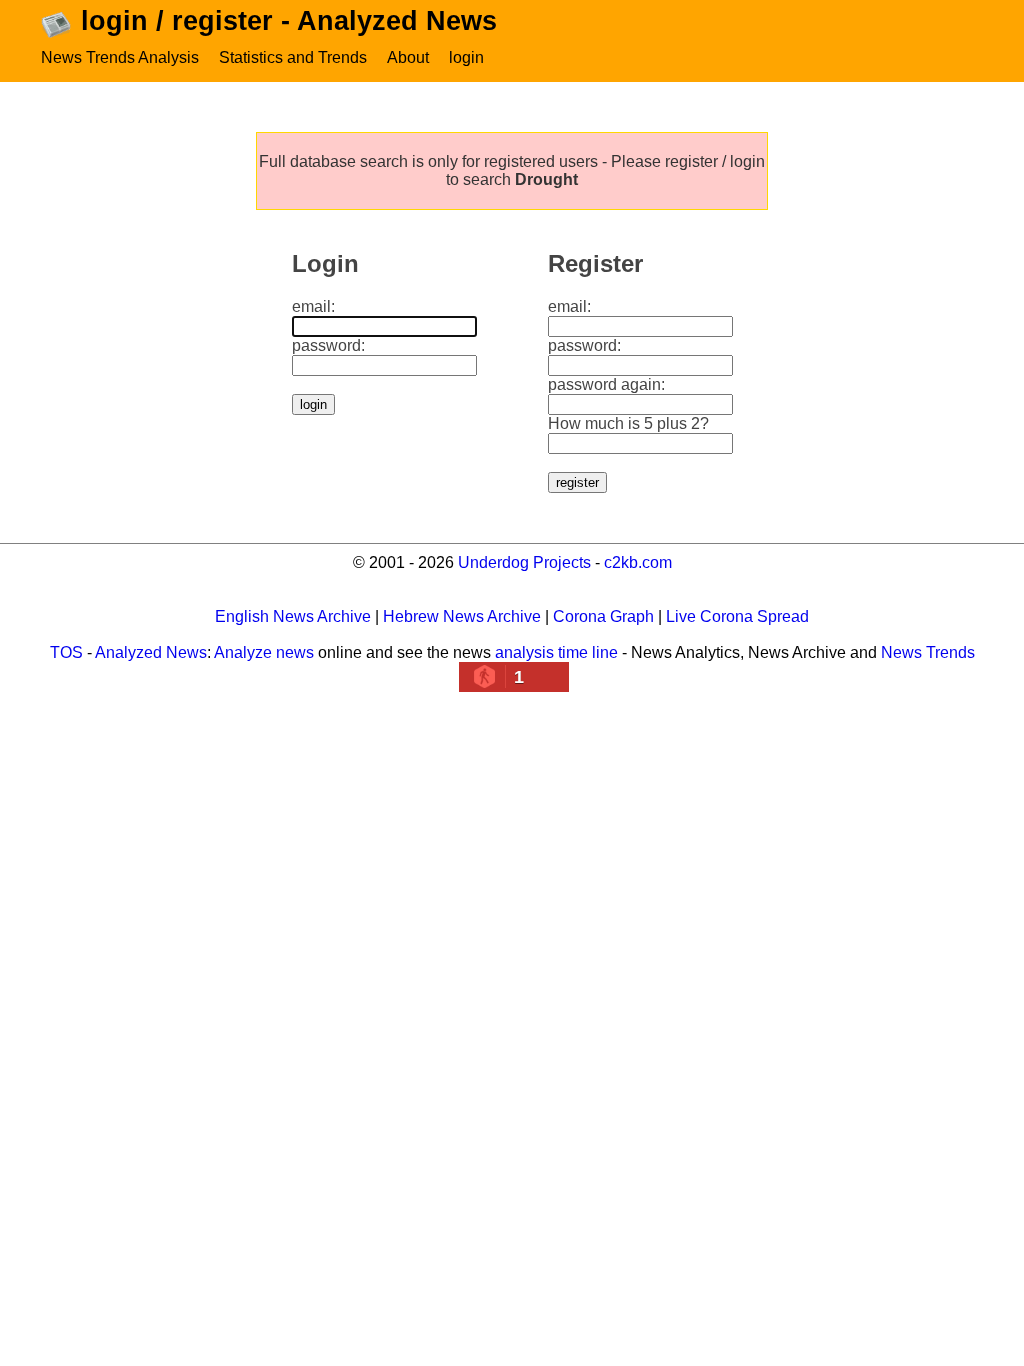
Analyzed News (151, 652)
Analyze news (264, 652)
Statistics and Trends (293, 57)
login (466, 57)
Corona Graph (603, 616)
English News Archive (293, 616)
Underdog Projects (524, 562)
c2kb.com (638, 562)
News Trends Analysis (120, 57)
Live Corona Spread (737, 616)
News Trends (928, 652)
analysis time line (556, 652)
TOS (66, 652)
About (408, 57)
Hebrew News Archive (462, 616)
